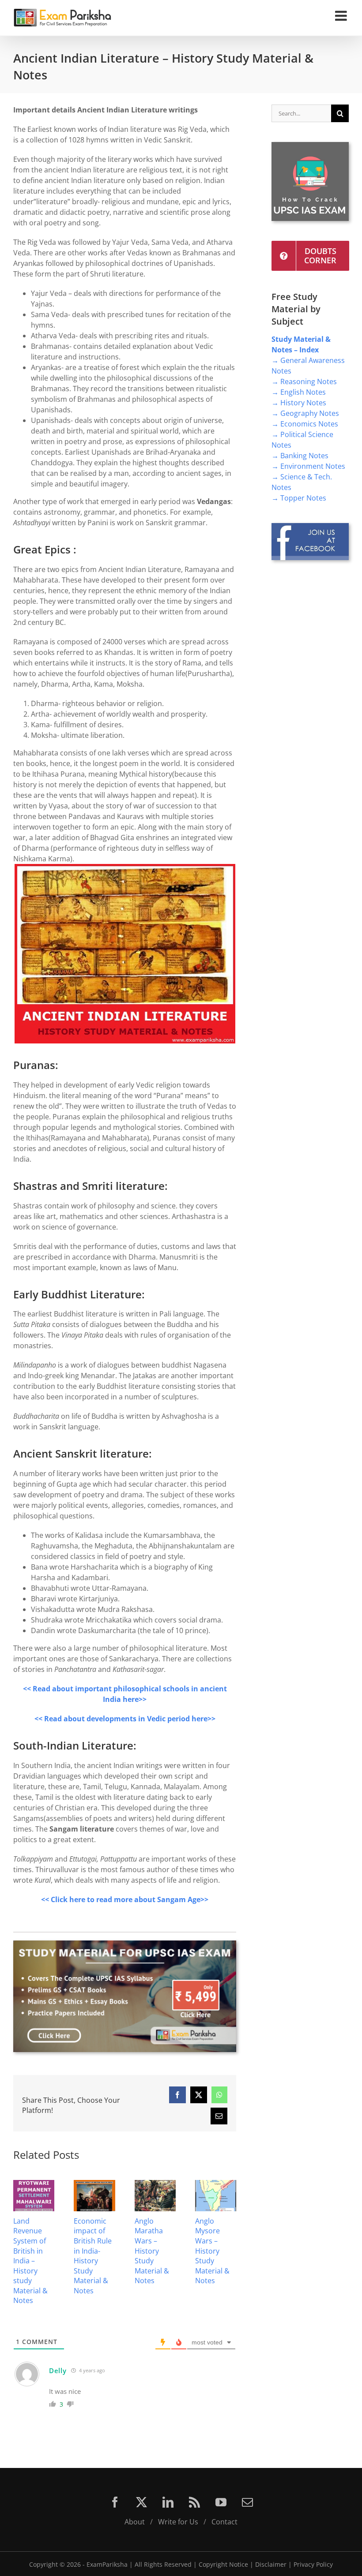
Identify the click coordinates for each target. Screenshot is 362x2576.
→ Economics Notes (305, 424)
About (135, 2522)
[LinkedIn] (168, 2502)
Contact (224, 2522)
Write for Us (178, 2522)
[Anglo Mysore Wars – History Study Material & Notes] (216, 2185)
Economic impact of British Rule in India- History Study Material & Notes (93, 2256)
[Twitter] (141, 2502)
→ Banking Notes (300, 456)
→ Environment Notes (308, 466)
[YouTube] (221, 2502)
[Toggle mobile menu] (342, 16)
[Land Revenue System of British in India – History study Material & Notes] (34, 2185)
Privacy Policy (313, 2564)
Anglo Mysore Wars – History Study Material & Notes (212, 2251)
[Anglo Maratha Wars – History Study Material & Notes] (155, 2185)
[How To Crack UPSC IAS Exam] (310, 146)
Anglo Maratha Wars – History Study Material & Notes (152, 2251)
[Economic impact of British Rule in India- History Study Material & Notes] (94, 2185)
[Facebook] (115, 2502)
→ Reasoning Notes (304, 381)
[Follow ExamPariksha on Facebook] (310, 527)
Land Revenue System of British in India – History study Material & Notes (30, 2261)
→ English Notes (299, 392)
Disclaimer (271, 2564)
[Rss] (194, 2502)
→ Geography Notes (305, 413)
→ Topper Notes (299, 498)
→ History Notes (299, 403)
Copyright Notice (223, 2564)
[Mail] (247, 2502)
